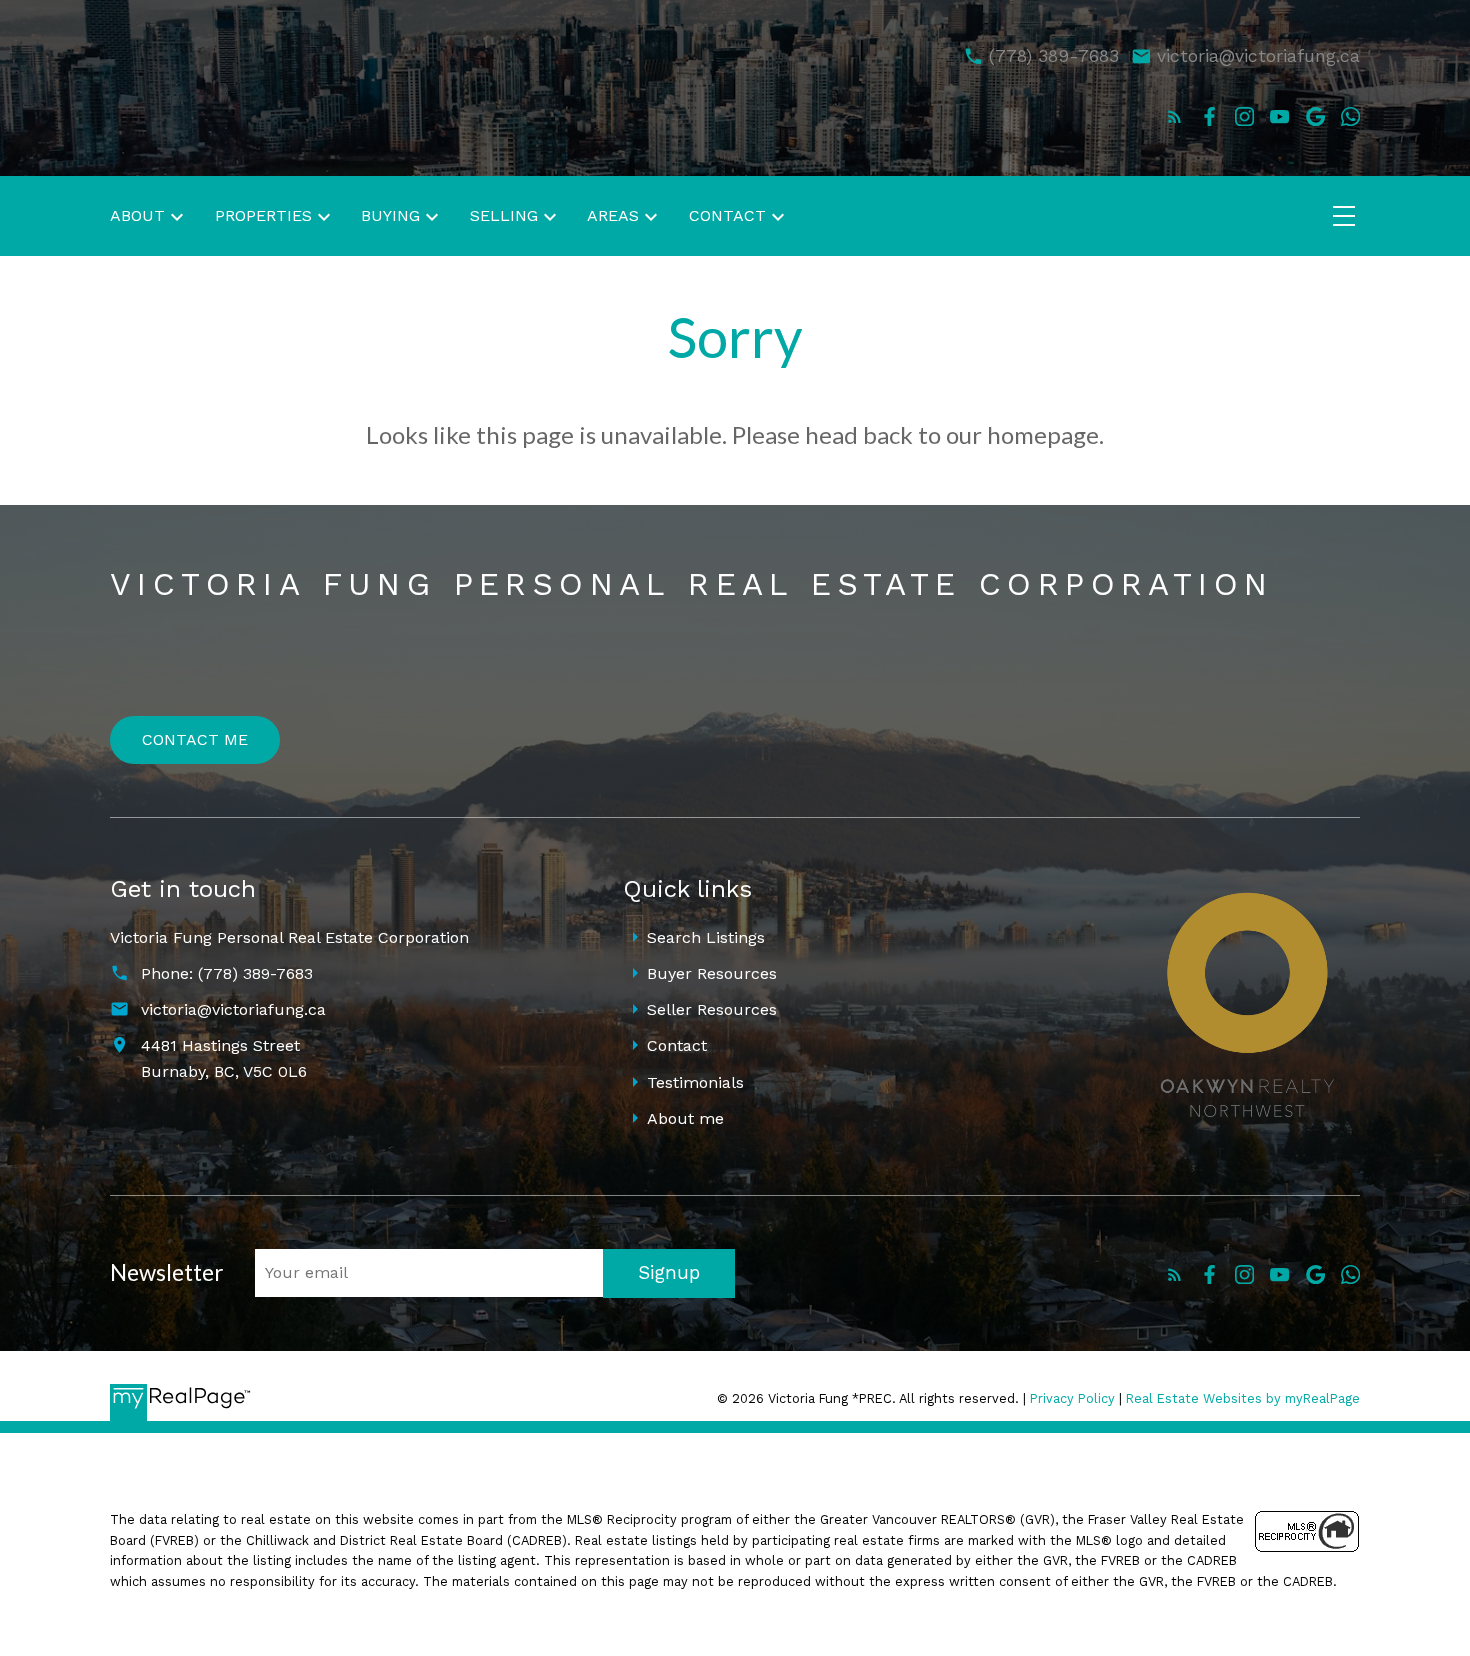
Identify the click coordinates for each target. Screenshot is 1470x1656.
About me (685, 1118)
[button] (1174, 116)
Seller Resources (712, 1009)
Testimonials (695, 1082)
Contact (677, 1045)
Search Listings (706, 937)
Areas (613, 215)
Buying (390, 215)
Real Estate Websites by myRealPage (1243, 1398)
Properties (263, 215)
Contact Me (195, 739)
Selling (504, 215)
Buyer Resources (712, 973)
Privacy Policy (1072, 1398)
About (137, 215)
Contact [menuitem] (727, 215)
